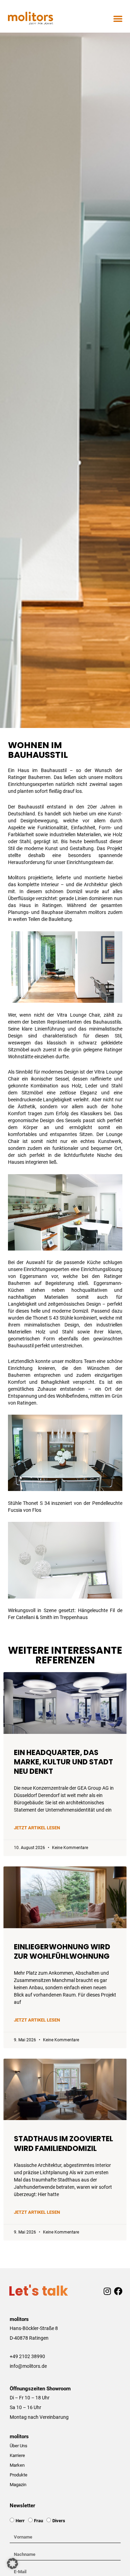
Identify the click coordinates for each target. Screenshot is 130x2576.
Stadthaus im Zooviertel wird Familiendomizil (63, 2143)
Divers (59, 2521)
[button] (118, 18)
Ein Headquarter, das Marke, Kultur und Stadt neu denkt (63, 1762)
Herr (20, 2521)
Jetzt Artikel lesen (37, 1828)
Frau (38, 2521)
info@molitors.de (28, 2366)
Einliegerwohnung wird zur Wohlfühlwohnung (62, 1951)
